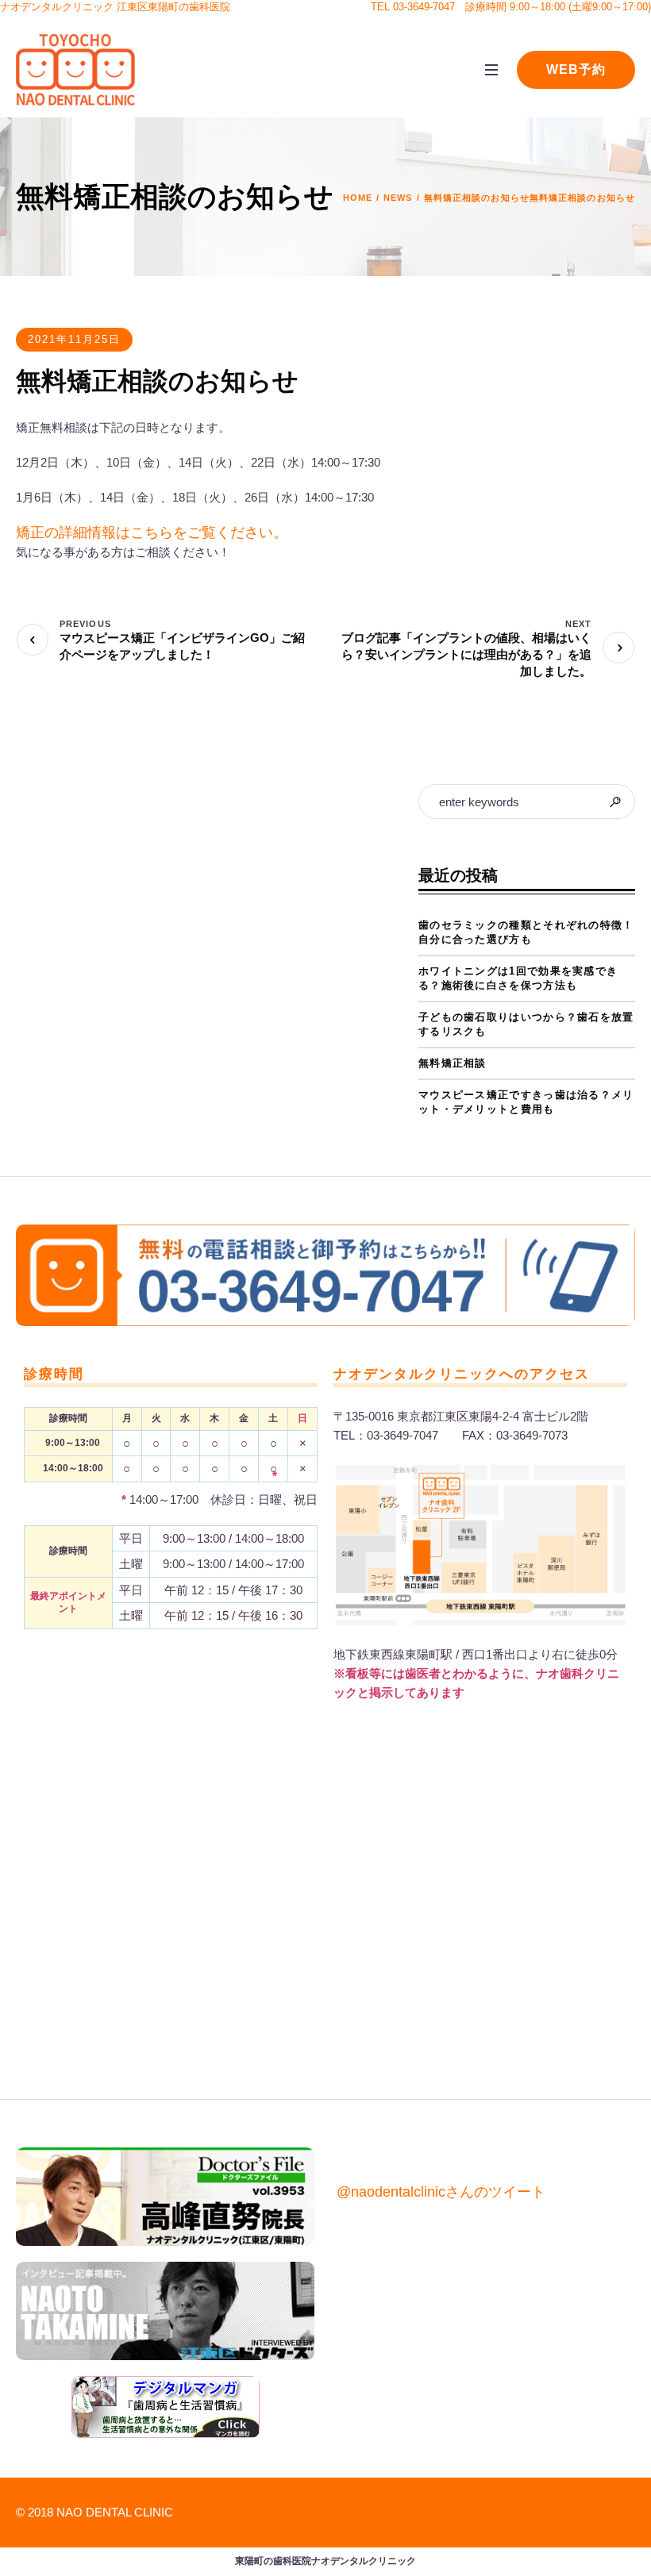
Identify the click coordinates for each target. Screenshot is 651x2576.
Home (358, 198)
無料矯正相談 (453, 1063)
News (398, 198)
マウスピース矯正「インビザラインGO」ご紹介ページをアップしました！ (182, 646)
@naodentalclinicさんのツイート (441, 2192)
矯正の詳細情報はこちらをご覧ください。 (152, 533)
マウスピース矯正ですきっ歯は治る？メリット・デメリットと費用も (526, 1102)
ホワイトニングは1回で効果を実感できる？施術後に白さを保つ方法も (518, 978)
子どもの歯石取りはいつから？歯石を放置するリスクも (526, 1024)
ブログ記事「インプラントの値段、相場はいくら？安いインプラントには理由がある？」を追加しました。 (466, 654)
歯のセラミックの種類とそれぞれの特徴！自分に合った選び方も (526, 932)
